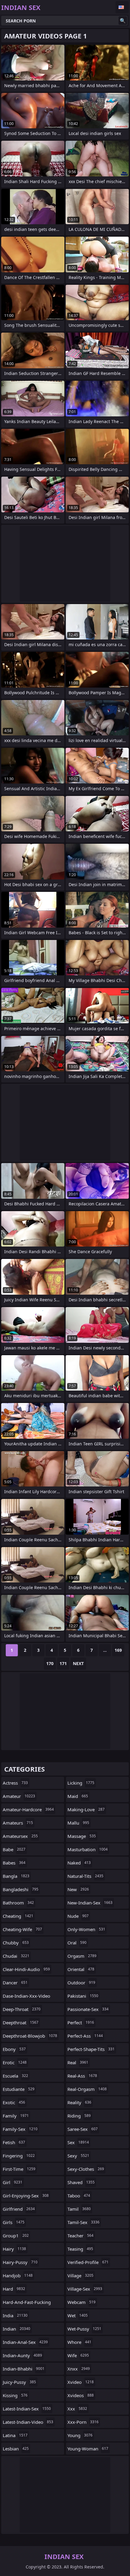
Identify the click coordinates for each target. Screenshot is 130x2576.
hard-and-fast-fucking (27, 2304)
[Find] (123, 21)
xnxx (79, 2369)
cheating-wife (22, 1929)
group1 (16, 2236)
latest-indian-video (28, 2422)
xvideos (81, 2395)
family (16, 2116)
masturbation (88, 1849)
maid (78, 1796)
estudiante (19, 2089)
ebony (14, 2049)
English (122, 7)
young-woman (88, 2449)
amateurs (18, 1823)
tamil (79, 2209)
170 (50, 1663)
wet (78, 2315)
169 (118, 1650)
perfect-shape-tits (91, 2049)
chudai (16, 1956)
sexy (78, 2156)
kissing (15, 2395)
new (78, 1889)
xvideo (81, 2382)
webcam (81, 2302)
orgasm (82, 1956)
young (80, 2435)
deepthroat (21, 2022)
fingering (19, 2156)
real (78, 2062)
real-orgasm (87, 2089)
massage (82, 1836)
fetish (14, 2142)
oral (77, 1943)
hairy (14, 2249)
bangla (16, 1876)
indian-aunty (22, 2355)
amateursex (20, 1836)
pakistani (83, 1996)
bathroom (18, 1903)
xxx (77, 2409)
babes (14, 1863)
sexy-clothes (86, 2169)
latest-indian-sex (27, 2409)
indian (16, 2329)
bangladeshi (21, 1889)
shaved (81, 2182)
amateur (19, 1796)
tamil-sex (83, 2222)
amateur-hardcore (28, 1809)
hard (14, 2289)
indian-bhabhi (24, 2369)
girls (14, 2222)
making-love (86, 1809)
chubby (16, 1943)
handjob (18, 2275)
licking (81, 1783)
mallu (78, 1823)
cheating (18, 1916)
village (80, 2275)
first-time (19, 2169)
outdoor (81, 1983)
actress (15, 1783)
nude (78, 1916)
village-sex (85, 2289)
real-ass (82, 2076)
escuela (15, 2076)
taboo (79, 2196)
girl (13, 2182)
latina (15, 2435)
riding (79, 2116)
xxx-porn (83, 2422)
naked (79, 1863)
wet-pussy (84, 2329)
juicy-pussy (19, 2382)
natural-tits (85, 1876)
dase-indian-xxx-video (26, 1997)
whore (79, 2342)
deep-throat (22, 2009)
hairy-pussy (20, 2262)
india (15, 2315)
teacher (80, 2236)
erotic (15, 2062)
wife (78, 2355)
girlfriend (19, 2209)
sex (78, 2142)
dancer (15, 1983)
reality (79, 2102)
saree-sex (83, 2129)
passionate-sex (88, 2009)
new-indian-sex (90, 1903)
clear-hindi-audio (26, 1969)
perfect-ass (85, 2036)
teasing (80, 2249)
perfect (81, 2022)
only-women (86, 1929)
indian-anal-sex (25, 2342)
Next (78, 1663)
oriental (81, 1969)
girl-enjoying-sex (26, 2196)
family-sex (20, 2129)
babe (14, 1849)
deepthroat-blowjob (30, 2036)
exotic (14, 2102)
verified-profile (88, 2262)
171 (63, 1663)
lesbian (16, 2449)
